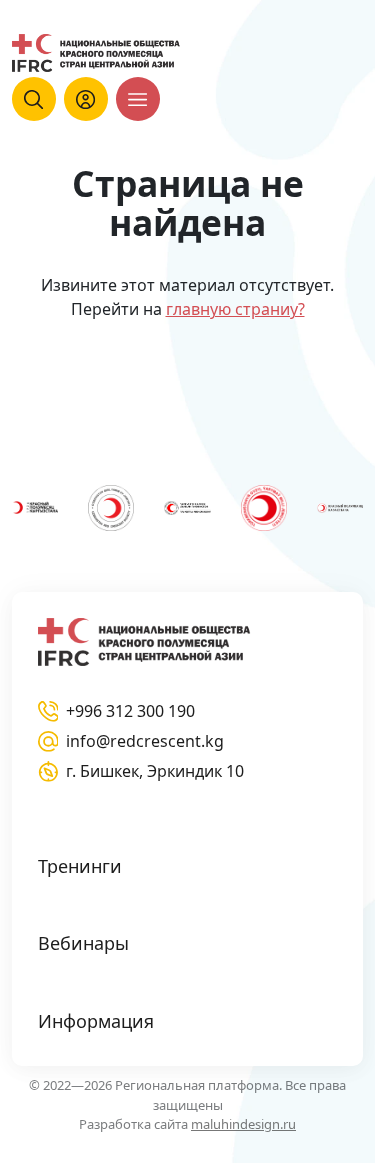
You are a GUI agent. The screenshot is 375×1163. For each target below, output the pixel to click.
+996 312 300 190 (130, 711)
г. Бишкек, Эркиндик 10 (155, 771)
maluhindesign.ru (243, 1124)
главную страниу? (235, 309)
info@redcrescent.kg (145, 741)
